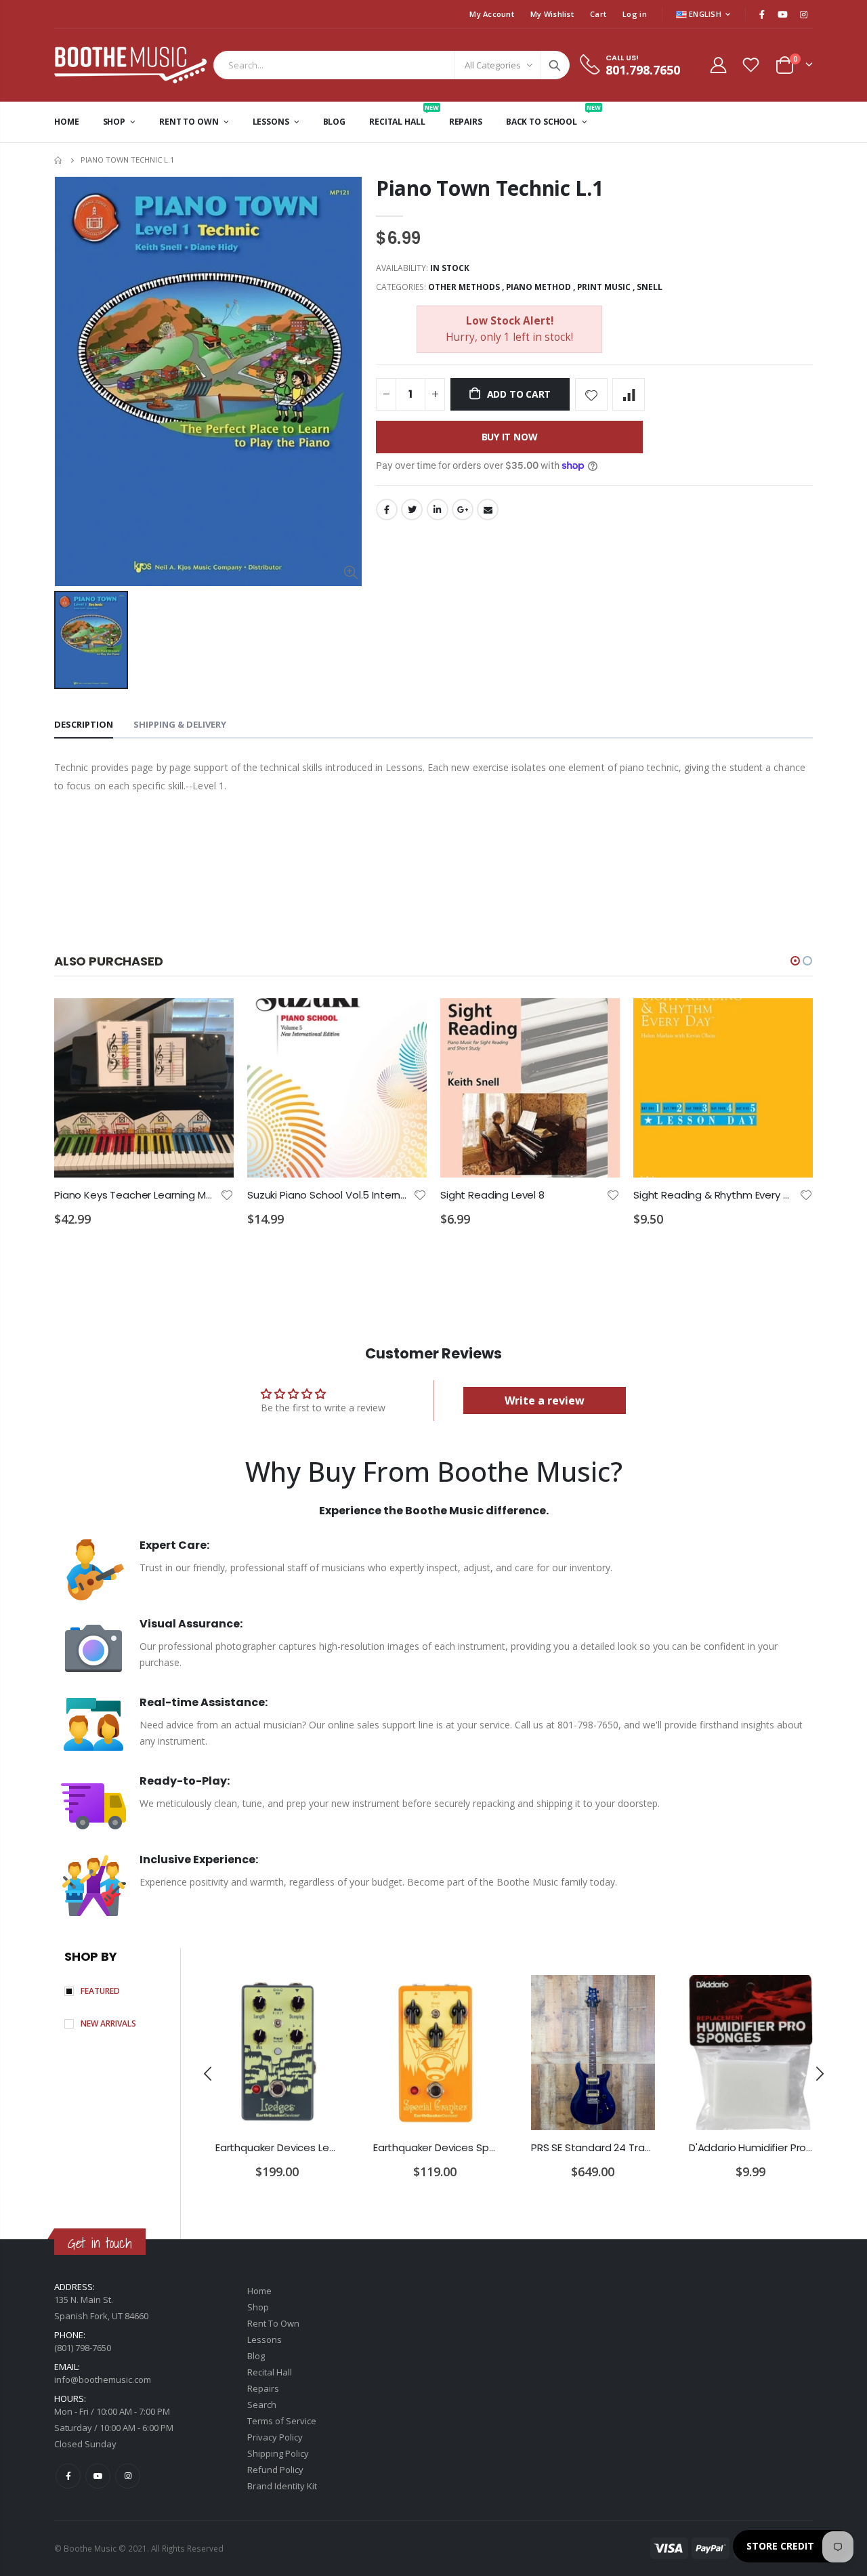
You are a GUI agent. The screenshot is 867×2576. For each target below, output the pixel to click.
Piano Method (538, 287)
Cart (598, 14)
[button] (795, 961)
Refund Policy (275, 2470)
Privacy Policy (275, 2437)
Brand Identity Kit (282, 2486)
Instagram (128, 2476)
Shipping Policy (278, 2453)
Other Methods (464, 287)
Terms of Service (282, 2421)
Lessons (265, 2340)
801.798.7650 (643, 70)
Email (488, 510)
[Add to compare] (629, 394)
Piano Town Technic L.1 (489, 188)
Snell (650, 287)
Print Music (604, 287)
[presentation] (209, 2073)
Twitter (412, 510)
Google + (463, 510)
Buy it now (510, 437)
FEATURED (100, 1991)
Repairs (263, 2388)
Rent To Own (273, 2323)
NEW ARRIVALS (108, 2023)
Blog (256, 2356)
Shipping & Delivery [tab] (180, 724)
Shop (258, 2307)
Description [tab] (84, 724)
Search (555, 65)
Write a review (545, 1400)
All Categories (493, 65)
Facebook (387, 510)
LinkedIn (438, 510)
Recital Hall (270, 2372)
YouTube (98, 2476)
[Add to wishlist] (591, 394)
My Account (492, 14)
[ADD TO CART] (211, 1020)
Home (59, 160)
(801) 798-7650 (83, 2348)
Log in (635, 14)
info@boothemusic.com (103, 2380)
